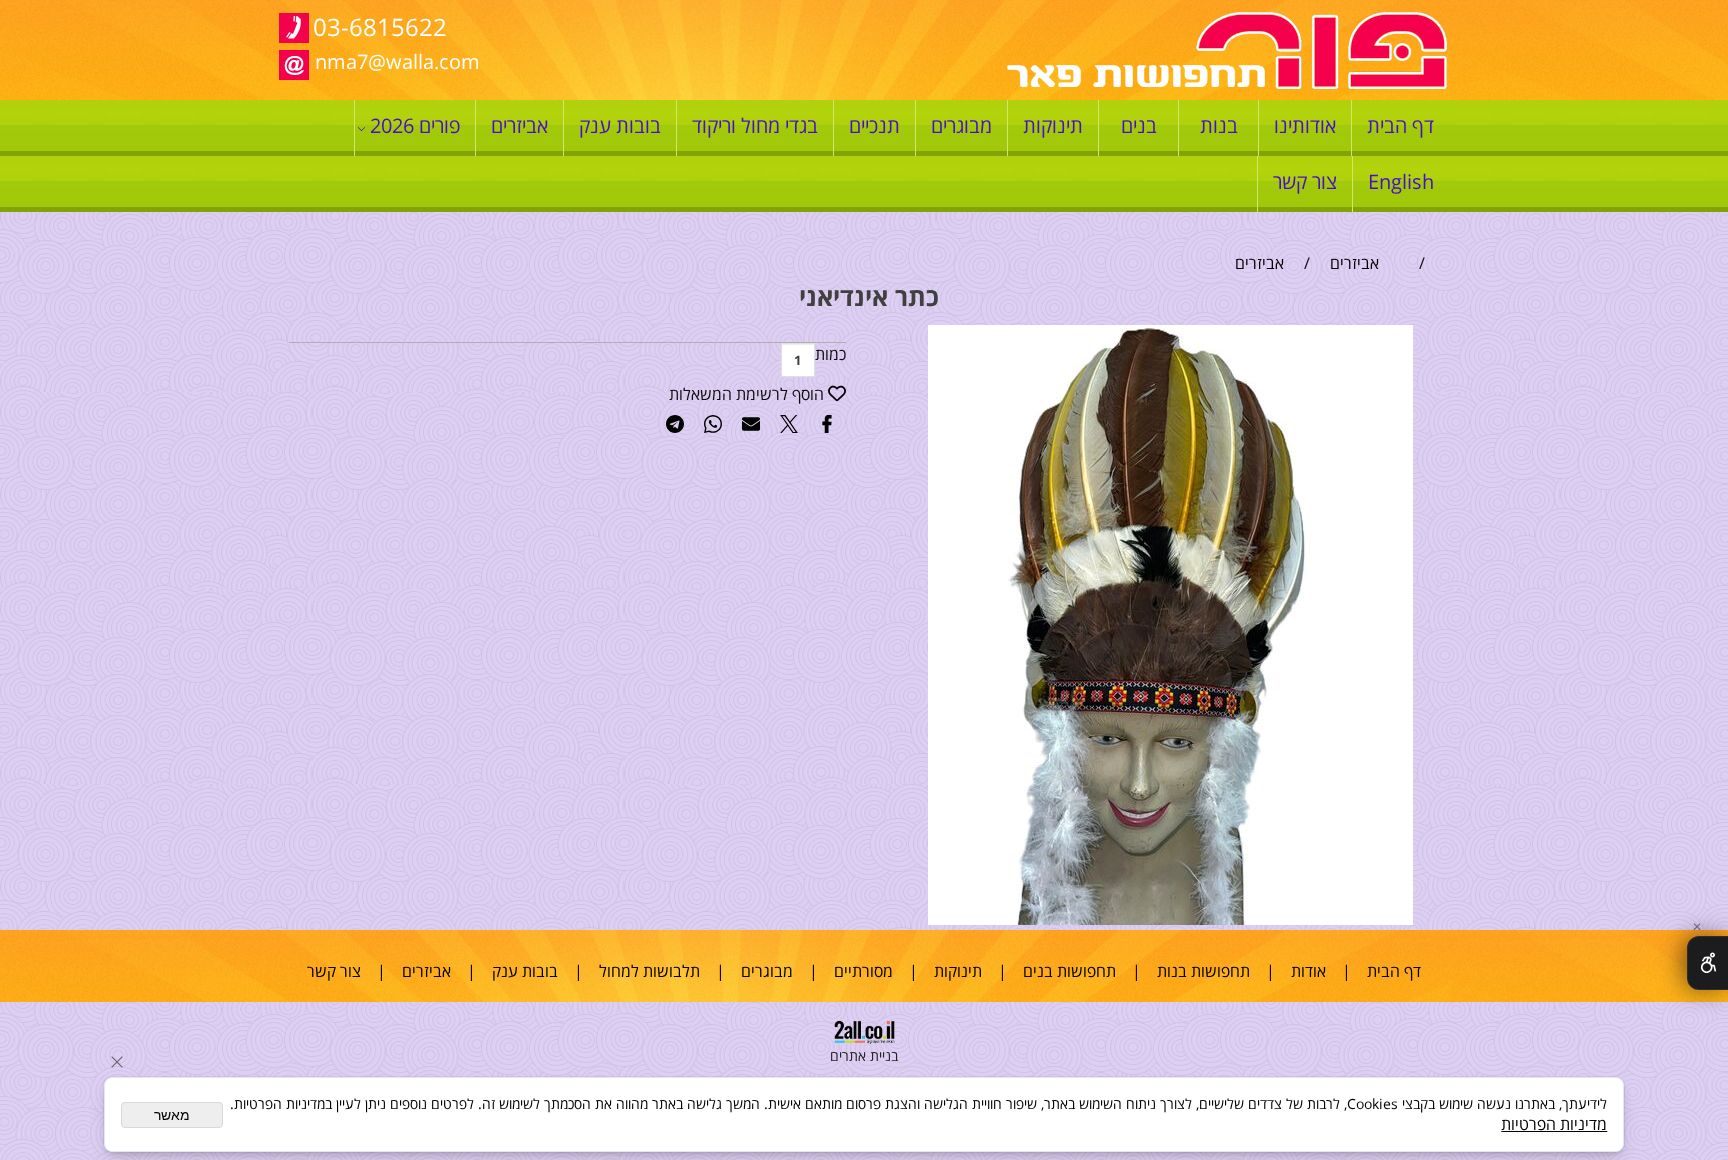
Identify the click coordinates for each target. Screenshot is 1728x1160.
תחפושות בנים (1069, 971)
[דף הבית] (1227, 84)
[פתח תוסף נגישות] (1707, 963)
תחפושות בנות (1203, 971)
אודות (1308, 971)
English (1401, 181)
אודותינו (1305, 125)
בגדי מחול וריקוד (755, 125)
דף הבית (1400, 125)
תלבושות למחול (649, 971)
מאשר (172, 1115)
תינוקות (1053, 125)
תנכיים (874, 125)
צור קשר (1305, 181)
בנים (1139, 125)
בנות (1219, 125)
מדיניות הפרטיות (1554, 1124)
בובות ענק (620, 125)
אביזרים (519, 125)
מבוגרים (961, 125)
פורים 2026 (415, 125)
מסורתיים (863, 971)
